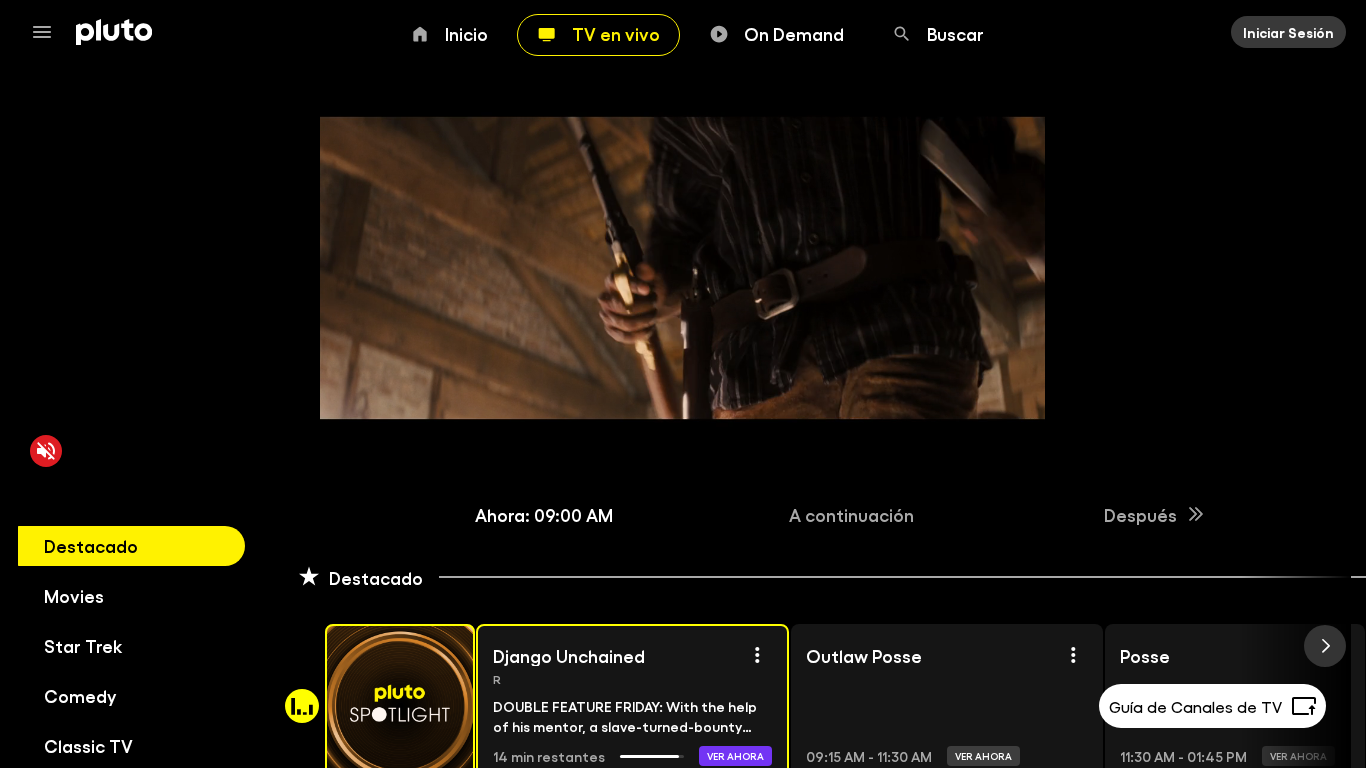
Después (1140, 514)
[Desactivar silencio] (46, 451)
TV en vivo (616, 33)
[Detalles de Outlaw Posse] (1073, 655)
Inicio (466, 33)
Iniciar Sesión (1288, 32)
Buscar (955, 33)
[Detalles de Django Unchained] (756, 655)
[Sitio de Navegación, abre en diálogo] (48, 32)
